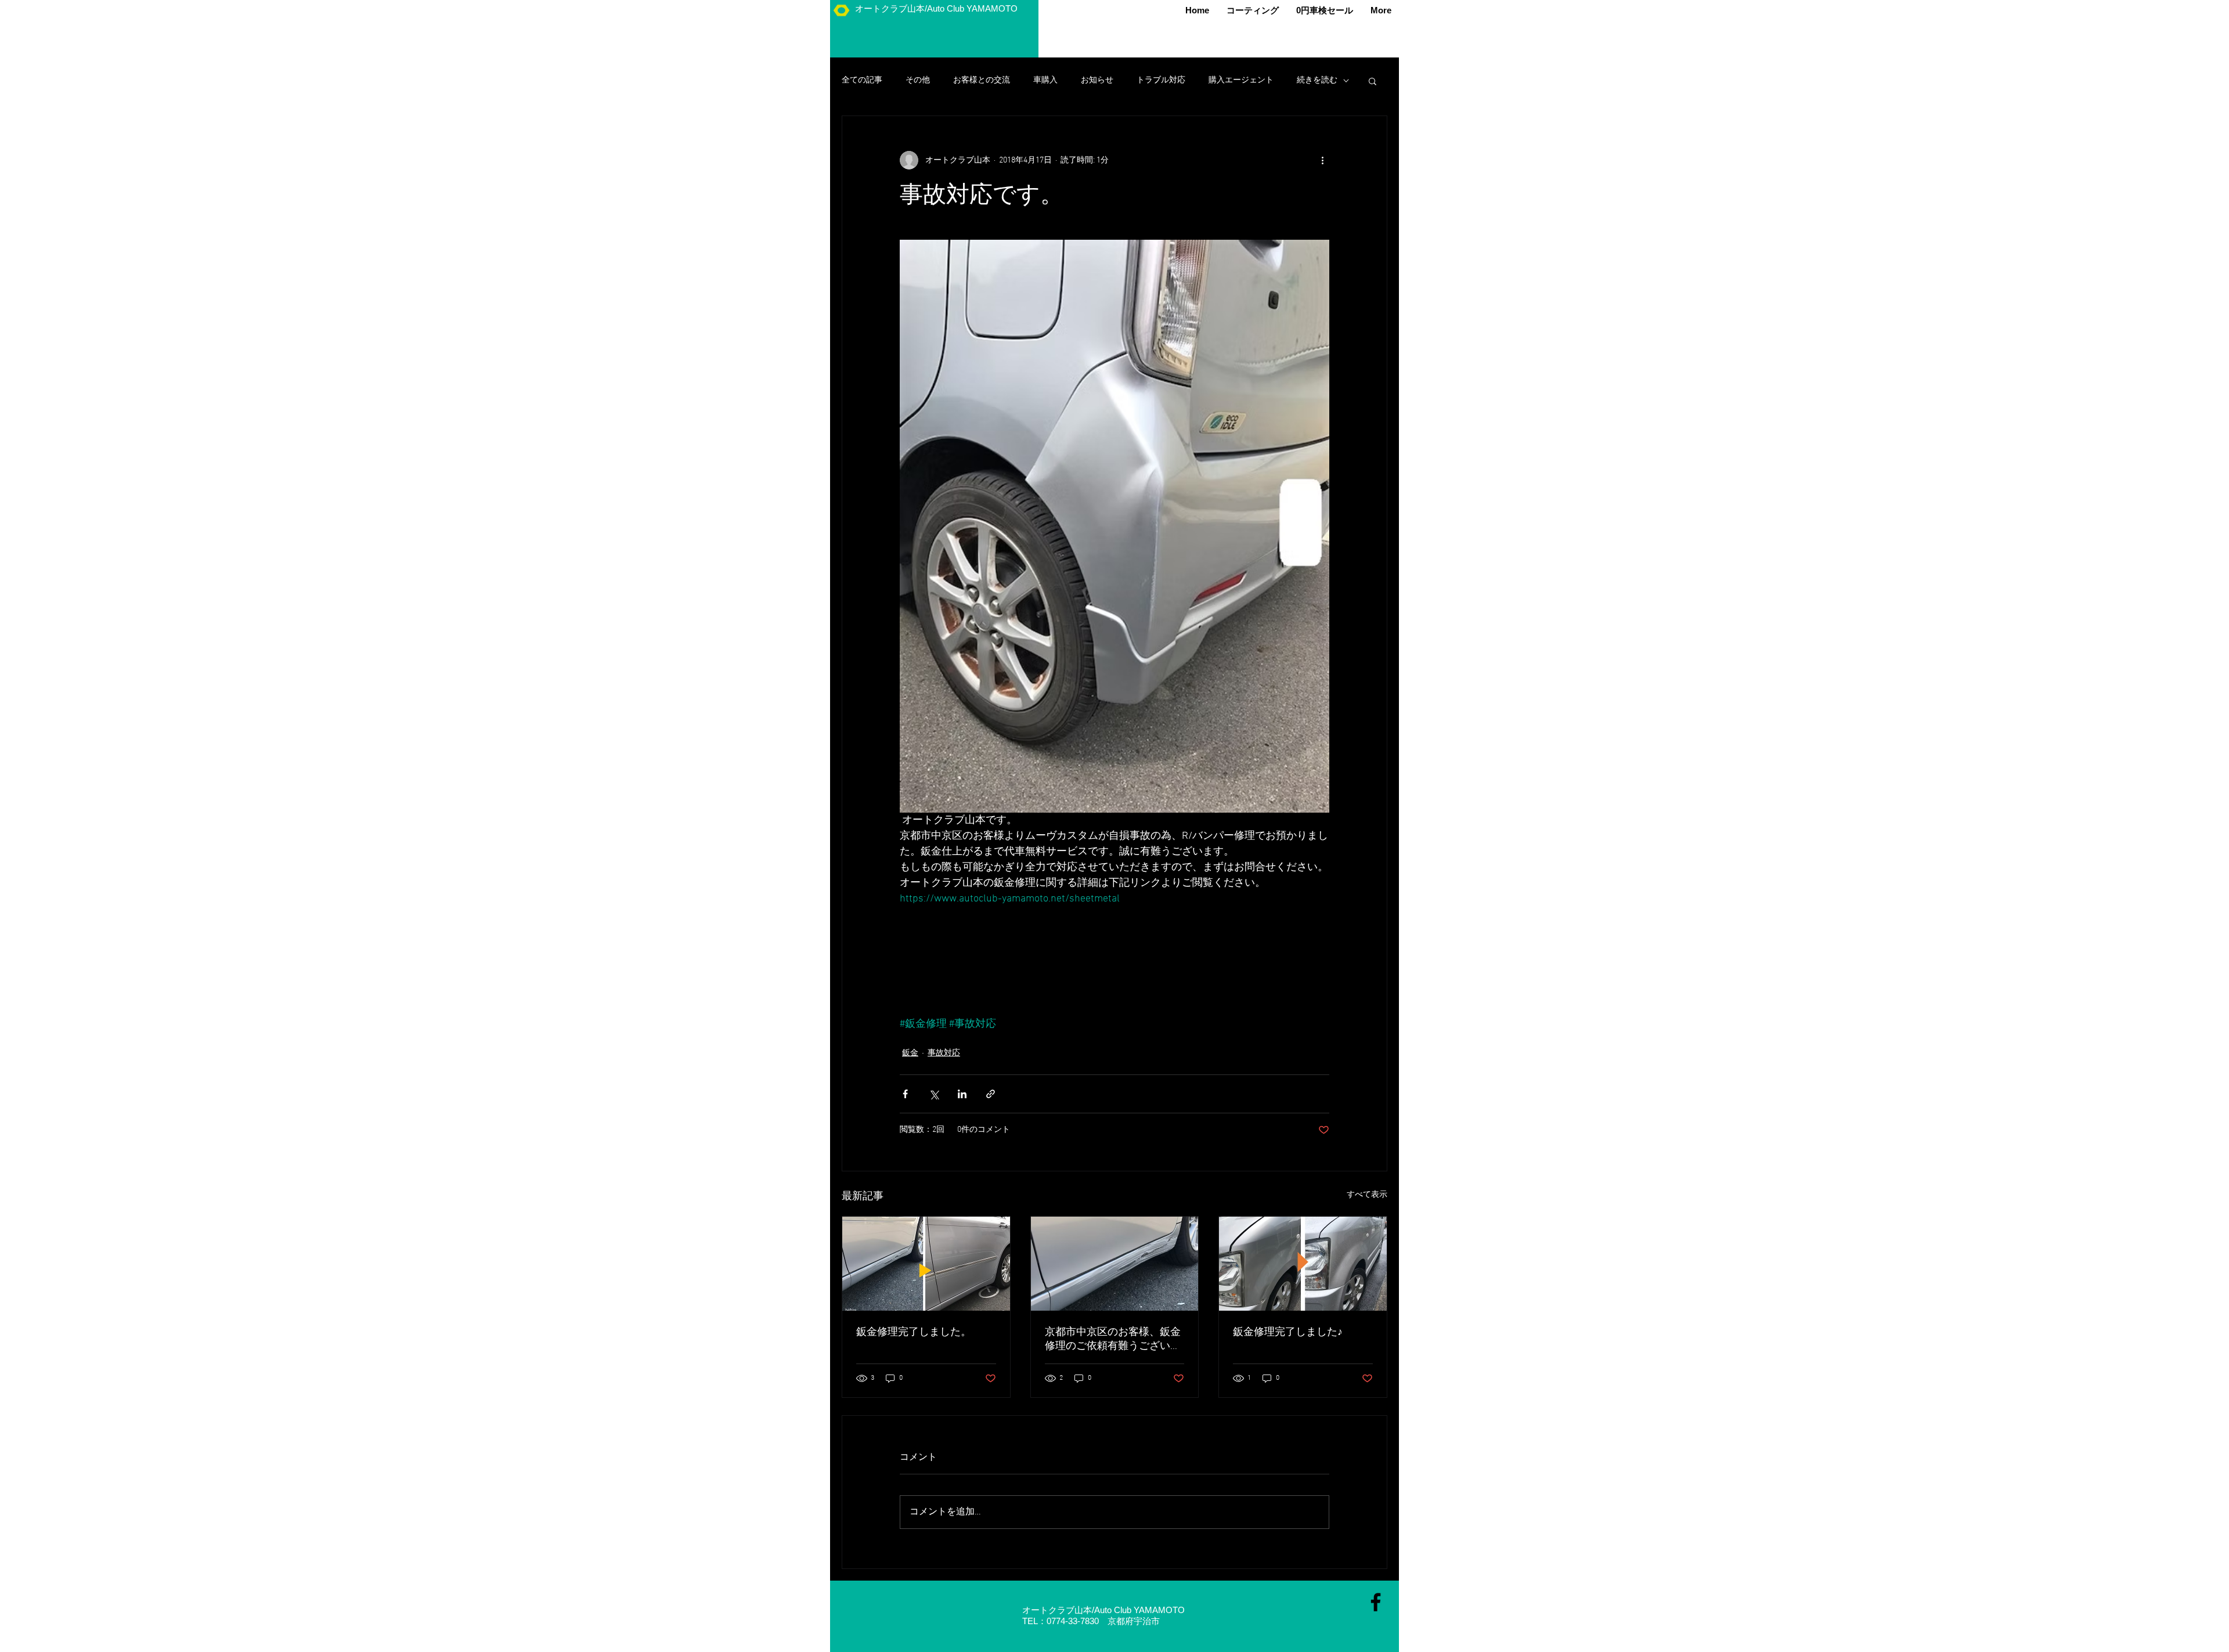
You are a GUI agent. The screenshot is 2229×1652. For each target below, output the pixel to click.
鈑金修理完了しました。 (914, 1332)
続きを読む (1317, 80)
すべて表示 (1367, 1195)
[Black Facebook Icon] (1376, 1602)
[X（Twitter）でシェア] (934, 1094)
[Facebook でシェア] (905, 1094)
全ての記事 (862, 80)
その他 (918, 80)
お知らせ (1097, 80)
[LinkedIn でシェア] (962, 1094)
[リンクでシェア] (991, 1094)
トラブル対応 (1161, 80)
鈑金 (910, 1053)
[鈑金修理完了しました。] (926, 1264)
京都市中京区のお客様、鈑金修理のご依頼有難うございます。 (1113, 1339)
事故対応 (944, 1053)
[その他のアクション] (1322, 160)
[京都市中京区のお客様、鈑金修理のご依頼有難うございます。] (1115, 1264)
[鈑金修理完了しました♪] (1303, 1264)
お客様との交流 (982, 80)
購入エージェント (1241, 80)
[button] (1373, 81)
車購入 (1045, 80)
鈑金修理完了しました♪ (1288, 1332)
